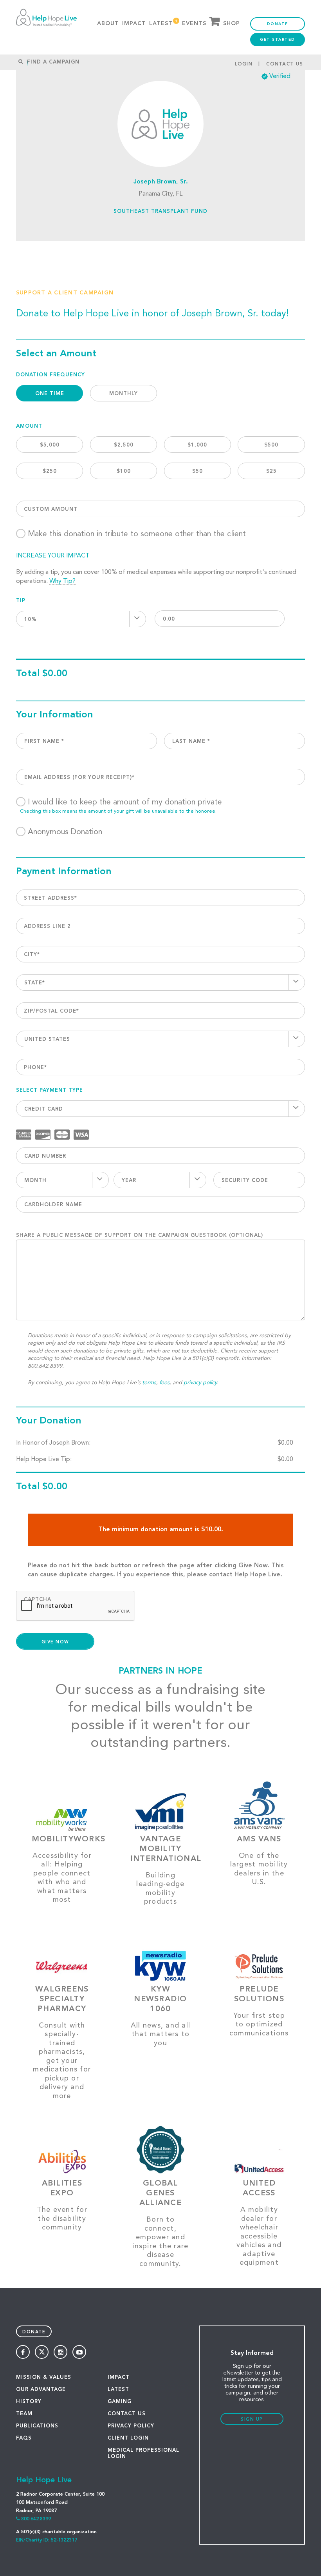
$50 (197, 471)
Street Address (50, 898)
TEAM (24, 2414)
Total (28, 674)
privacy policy (200, 1383)
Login (244, 64)
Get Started (278, 40)
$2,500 (124, 445)
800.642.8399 (36, 2519)
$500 (271, 445)
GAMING (120, 2402)
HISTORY (29, 2402)
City (32, 955)
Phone (35, 1068)
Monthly (124, 394)
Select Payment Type (50, 1090)
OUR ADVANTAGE (41, 2390)
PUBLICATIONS (37, 2426)
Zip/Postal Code (51, 1011)
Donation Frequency (50, 375)
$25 (271, 471)
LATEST (118, 2390)
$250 (50, 471)
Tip (21, 601)
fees (164, 1383)
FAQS (24, 2438)
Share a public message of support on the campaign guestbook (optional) (140, 1235)
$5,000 (50, 445)
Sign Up (252, 2420)
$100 (124, 471)
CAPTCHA (38, 1600)
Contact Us (285, 64)
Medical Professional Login (143, 2453)
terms (149, 1383)
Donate (278, 24)
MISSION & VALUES (44, 2377)
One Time (50, 394)
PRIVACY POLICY (131, 2426)
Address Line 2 (47, 927)
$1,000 (197, 445)
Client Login (128, 2438)
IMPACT (119, 2377)
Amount (29, 426)
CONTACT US (127, 2414)
